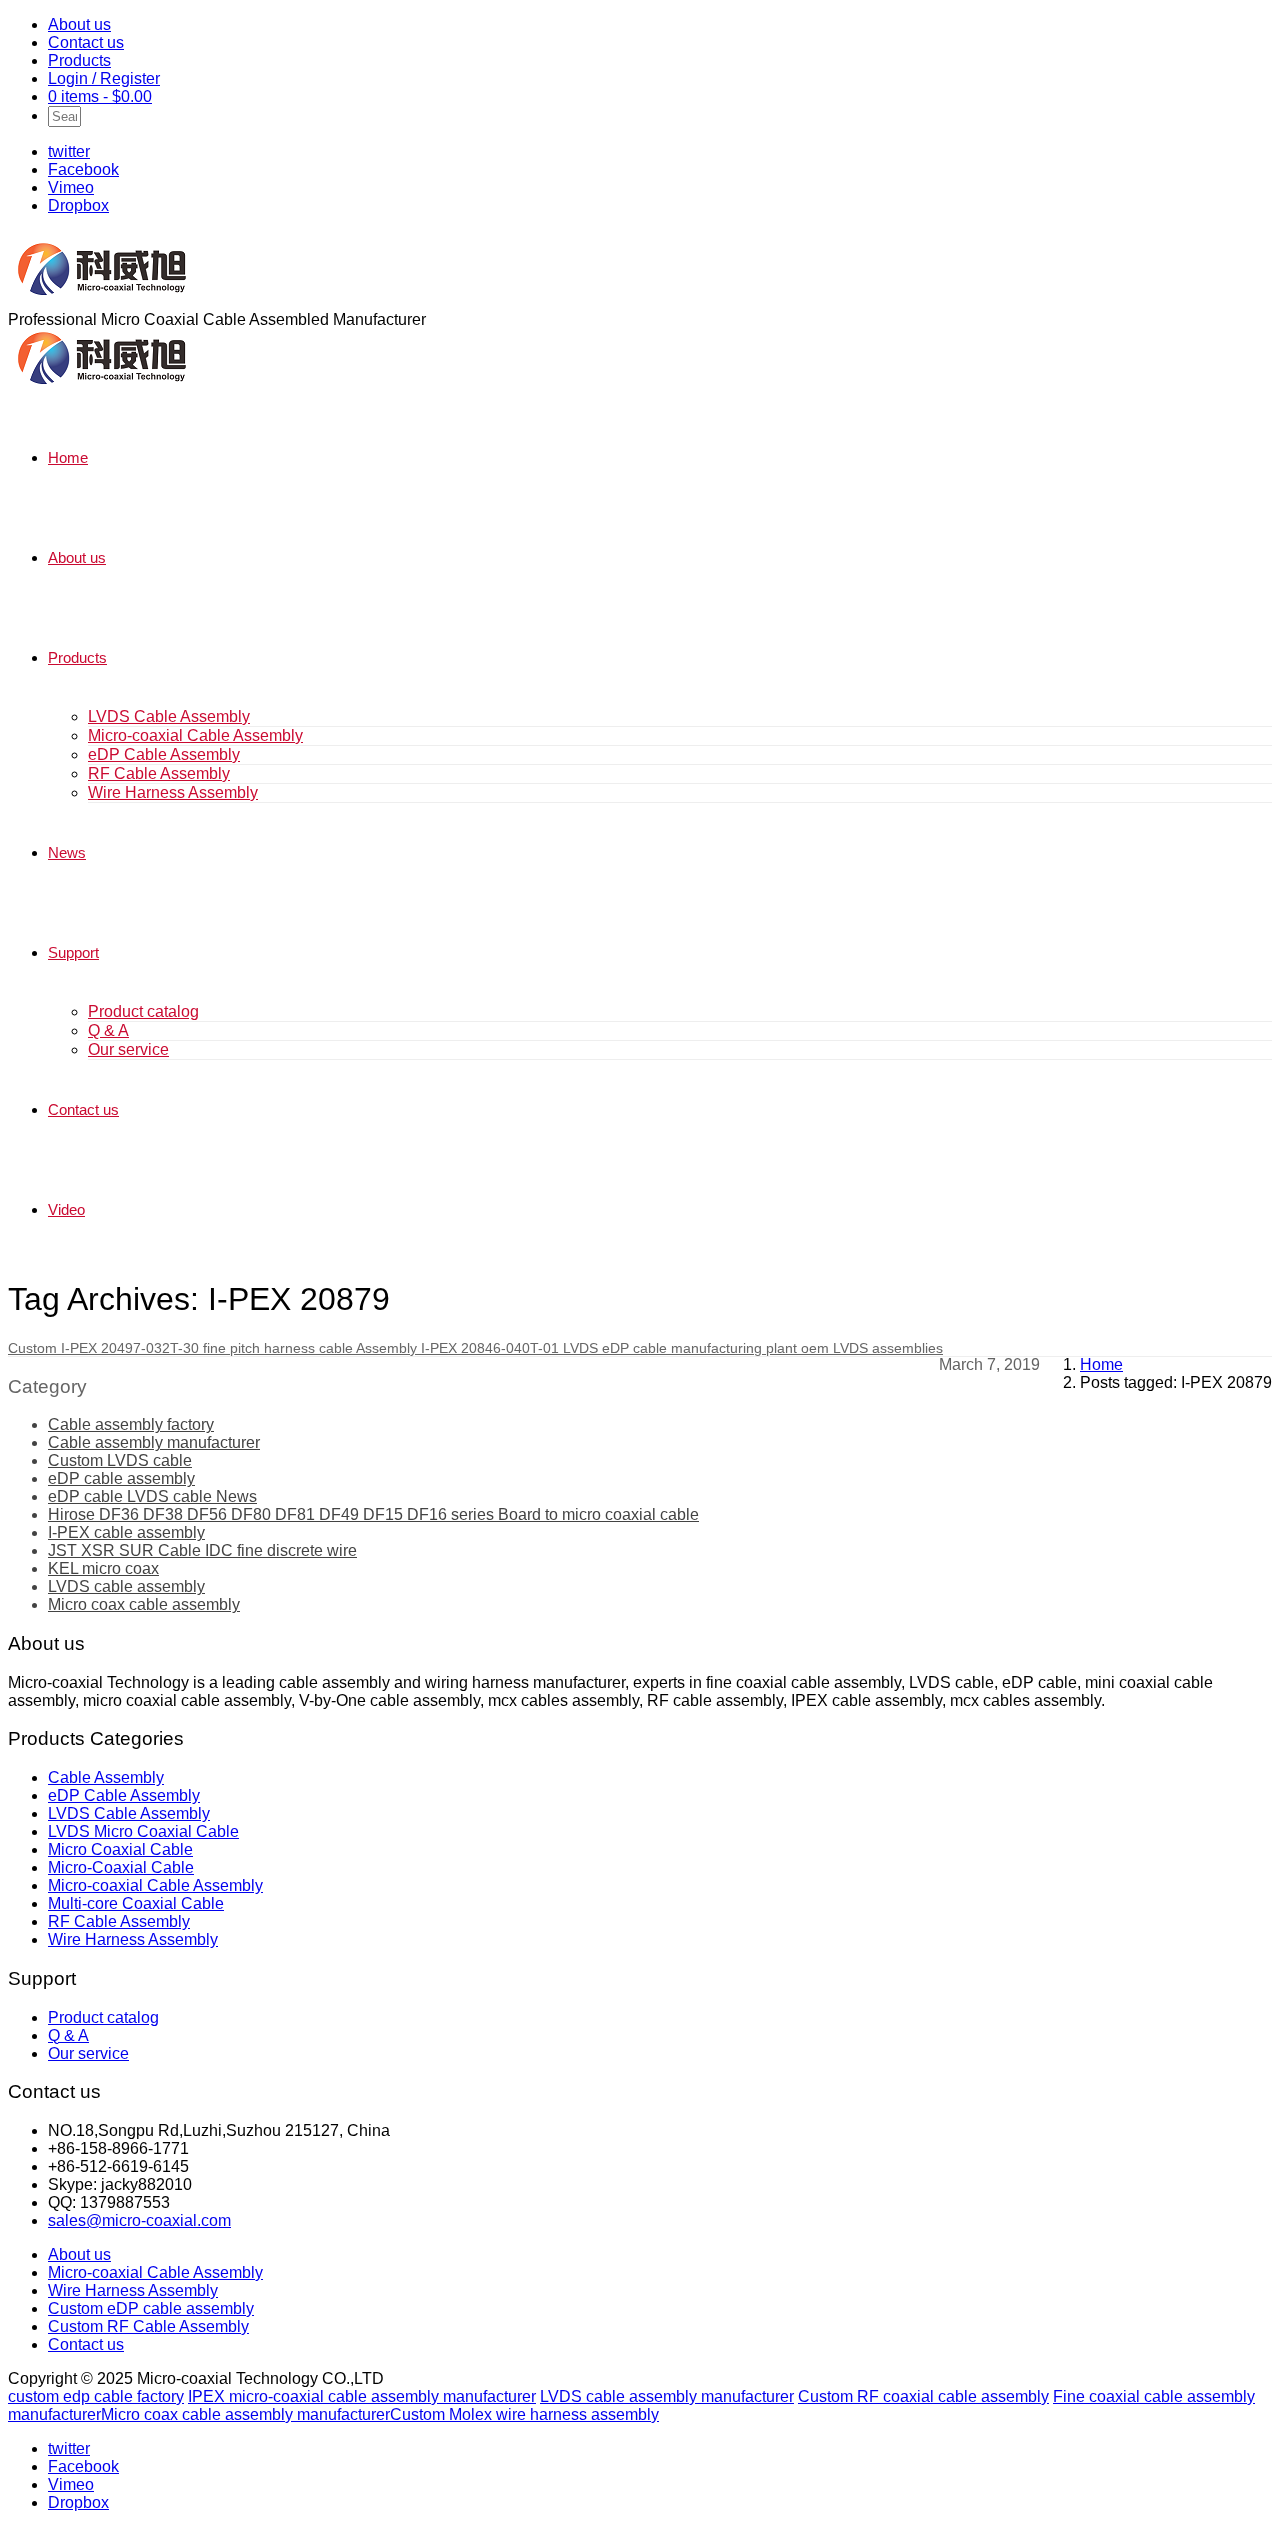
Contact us (86, 42)
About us (79, 24)
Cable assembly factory (131, 1424)
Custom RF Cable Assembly (148, 2326)
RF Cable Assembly (159, 773)
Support (73, 952)
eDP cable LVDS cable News (152, 1496)
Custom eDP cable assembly (151, 2308)
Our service (128, 1049)
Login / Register (104, 78)
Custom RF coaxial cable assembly (923, 2396)
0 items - (100, 96)
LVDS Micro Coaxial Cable (143, 1831)
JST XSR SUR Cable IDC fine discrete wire (202, 1550)
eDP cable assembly (121, 1478)
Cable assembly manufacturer (154, 1442)
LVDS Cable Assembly (169, 716)
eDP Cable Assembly (164, 754)
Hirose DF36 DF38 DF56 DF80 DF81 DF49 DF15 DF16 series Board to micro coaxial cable (373, 1514)
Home (68, 457)
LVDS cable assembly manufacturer (667, 2396)
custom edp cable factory (96, 2396)
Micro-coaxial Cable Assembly (195, 735)
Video (66, 1209)
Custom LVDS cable (120, 1460)
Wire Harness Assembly (173, 792)
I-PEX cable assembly (126, 1532)
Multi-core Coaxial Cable (136, 1903)
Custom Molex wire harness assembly (524, 2414)
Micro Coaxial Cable (120, 1849)
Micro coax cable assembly (144, 1604)
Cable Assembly (106, 1777)
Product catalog (143, 1011)
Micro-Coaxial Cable (121, 1867)
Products (79, 60)
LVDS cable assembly (126, 1586)
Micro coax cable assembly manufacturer (245, 2414)
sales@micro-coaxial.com (139, 2220)
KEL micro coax (103, 1568)
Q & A (108, 1030)
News (67, 852)
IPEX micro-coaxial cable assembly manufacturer (362, 2396)
